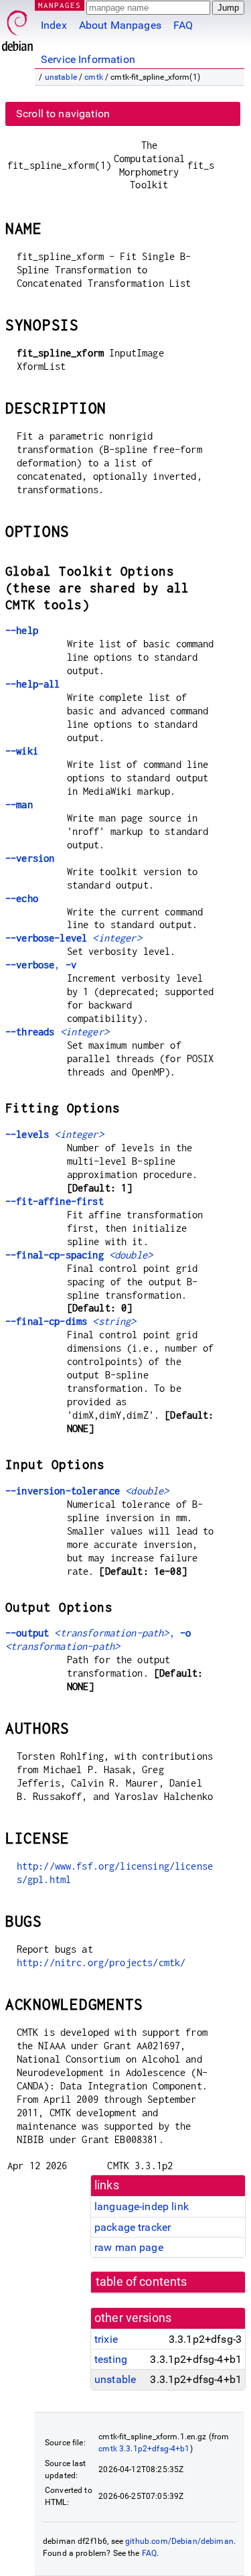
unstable (61, 77)
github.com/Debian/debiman (179, 2541)
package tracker (133, 2227)
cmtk (94, 77)
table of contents (142, 2282)
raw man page (129, 2247)
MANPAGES (60, 5)
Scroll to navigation (63, 114)
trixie (106, 2339)
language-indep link (142, 2206)
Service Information (88, 59)
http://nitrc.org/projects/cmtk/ (101, 1962)
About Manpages (120, 25)
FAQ (183, 25)
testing (111, 2359)
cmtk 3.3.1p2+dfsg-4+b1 (144, 2449)
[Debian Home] (17, 27)
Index (54, 25)
